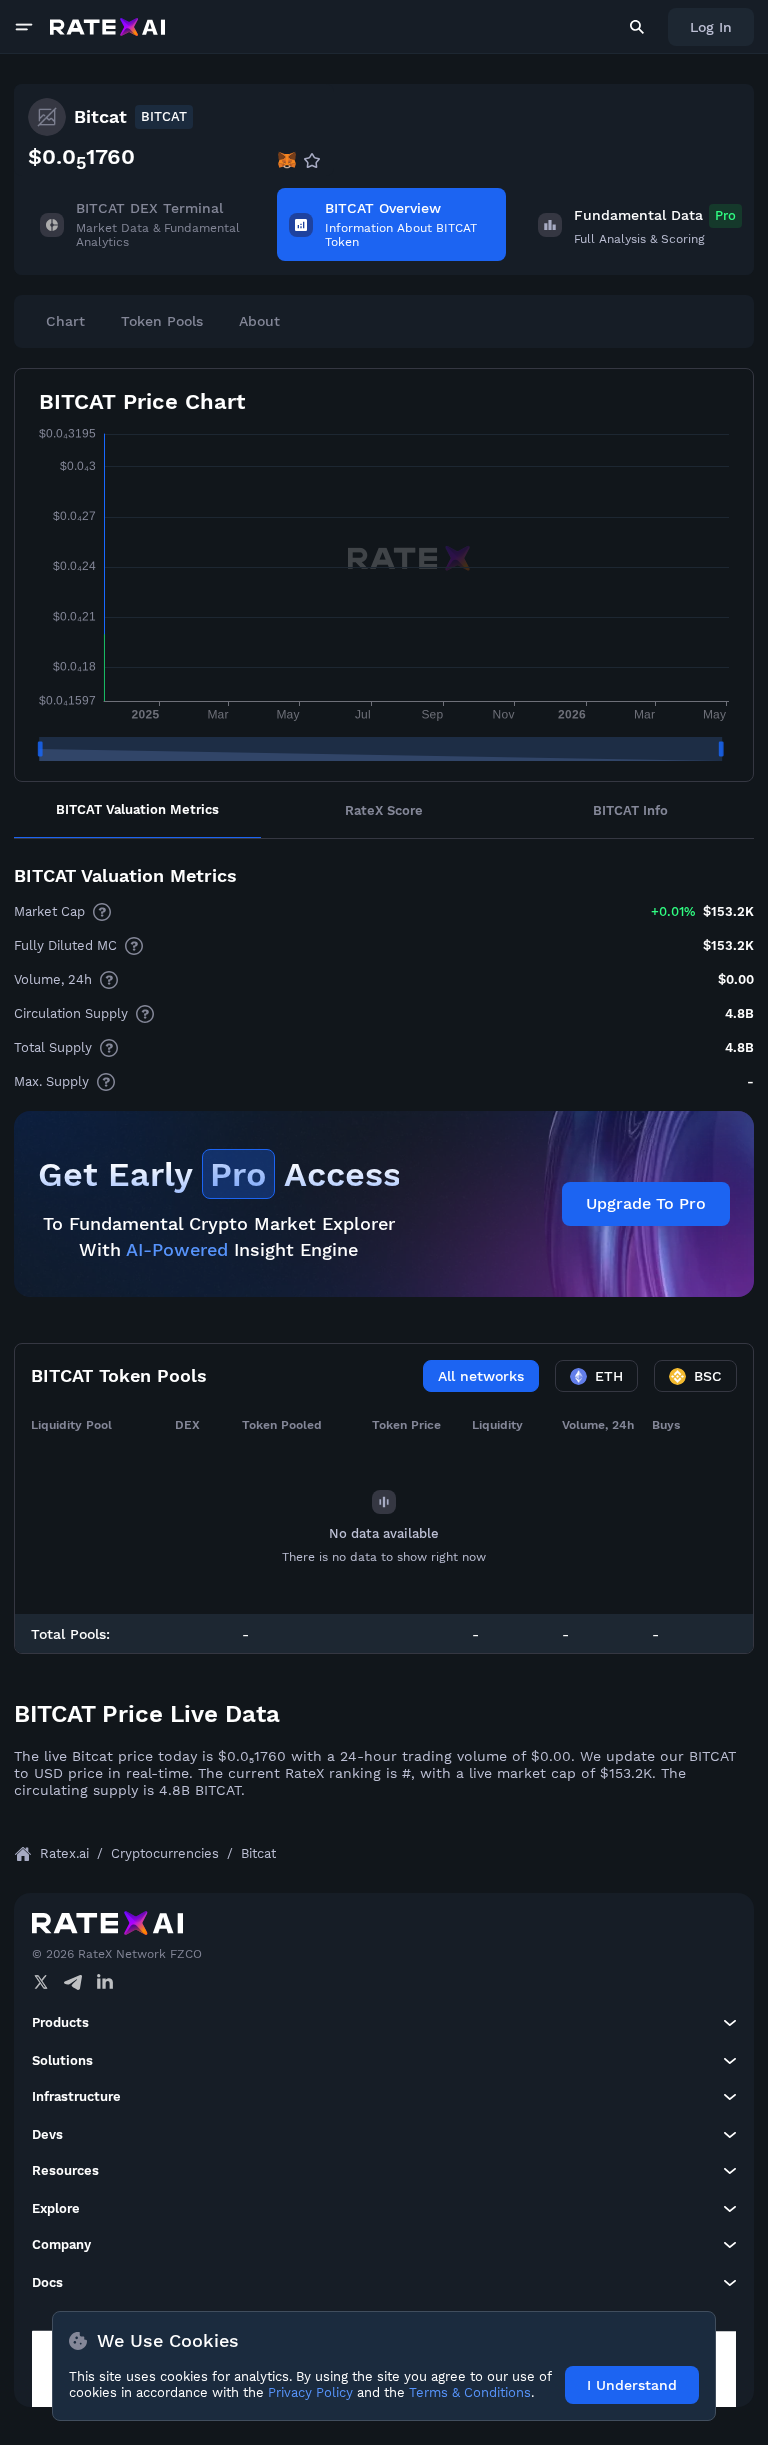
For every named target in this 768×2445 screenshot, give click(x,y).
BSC (708, 1376)
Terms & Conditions (470, 2392)
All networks (481, 1376)
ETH (609, 1376)
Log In (711, 27)
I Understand (632, 2385)
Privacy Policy (310, 2392)
